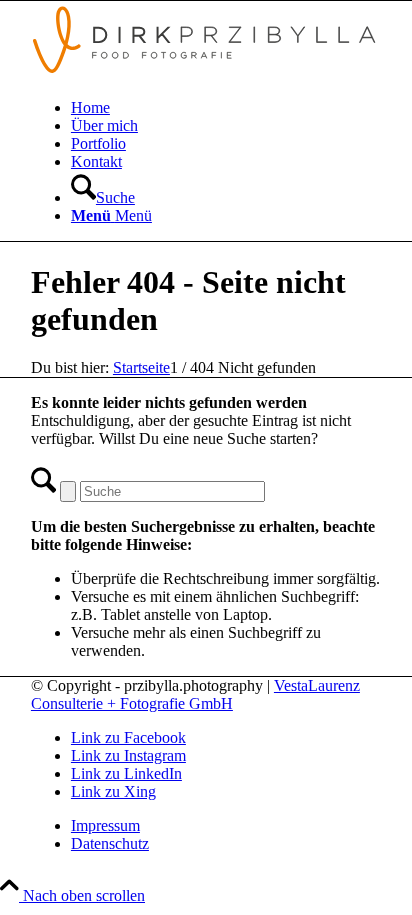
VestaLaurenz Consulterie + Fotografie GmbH (195, 694)
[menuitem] (226, 108)
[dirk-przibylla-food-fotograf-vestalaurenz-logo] (206, 73)
